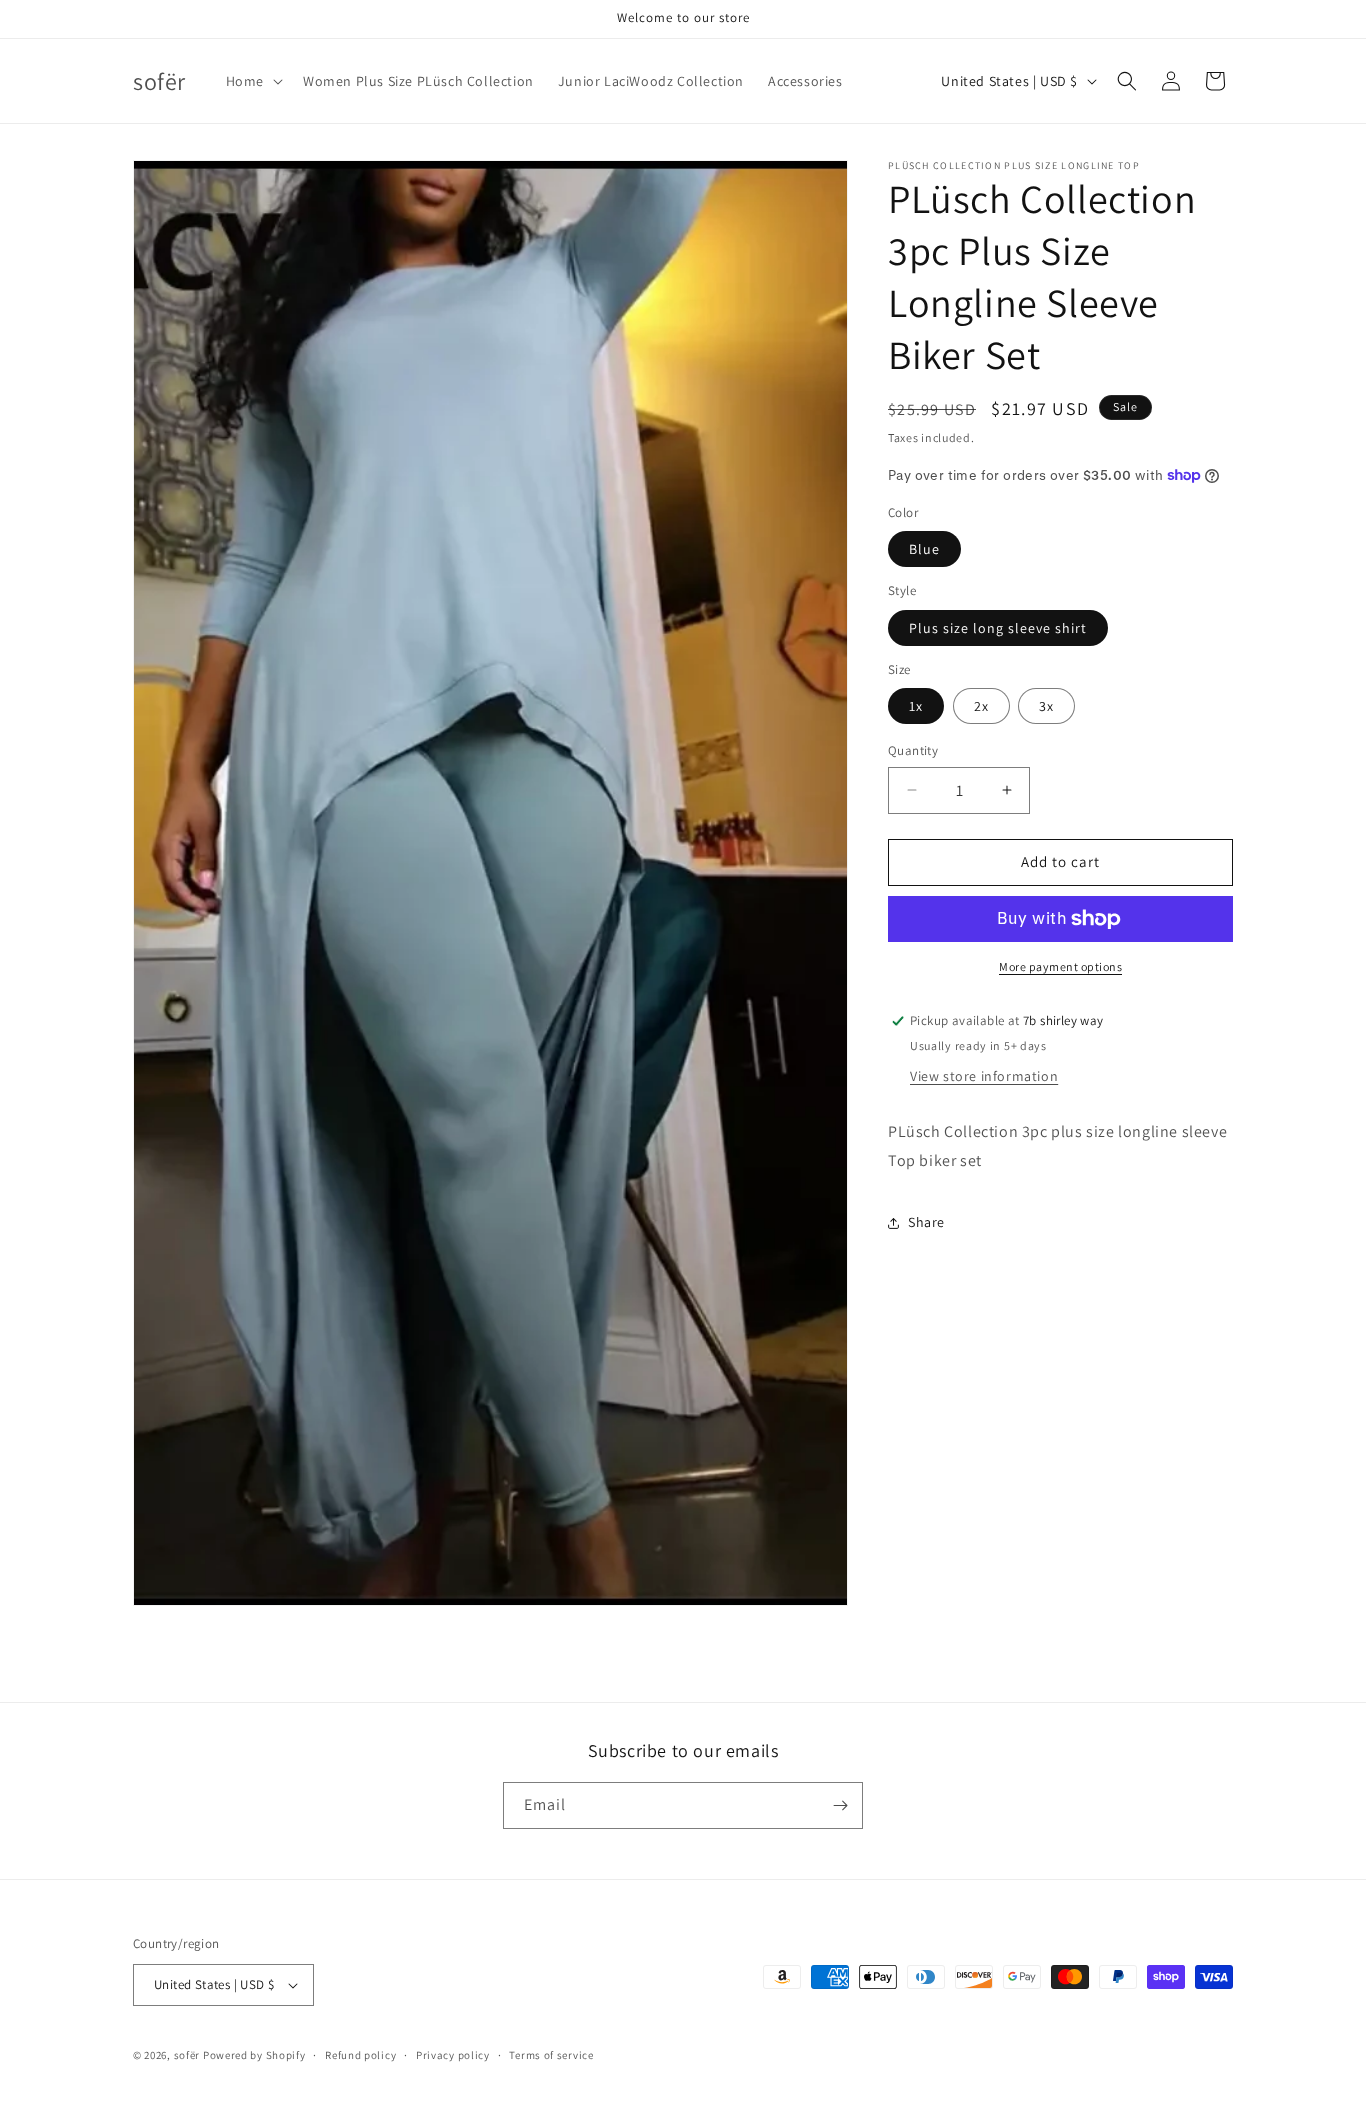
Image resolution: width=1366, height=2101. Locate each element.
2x (981, 706)
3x (1046, 706)
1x (916, 706)
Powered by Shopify (254, 2055)
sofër (187, 2055)
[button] (252, 81)
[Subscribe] (840, 1805)
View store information (984, 1076)
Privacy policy (453, 2055)
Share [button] (926, 1222)
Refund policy (360, 2055)
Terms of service (551, 2055)
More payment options (1060, 966)
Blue (924, 549)
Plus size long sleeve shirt (998, 628)
